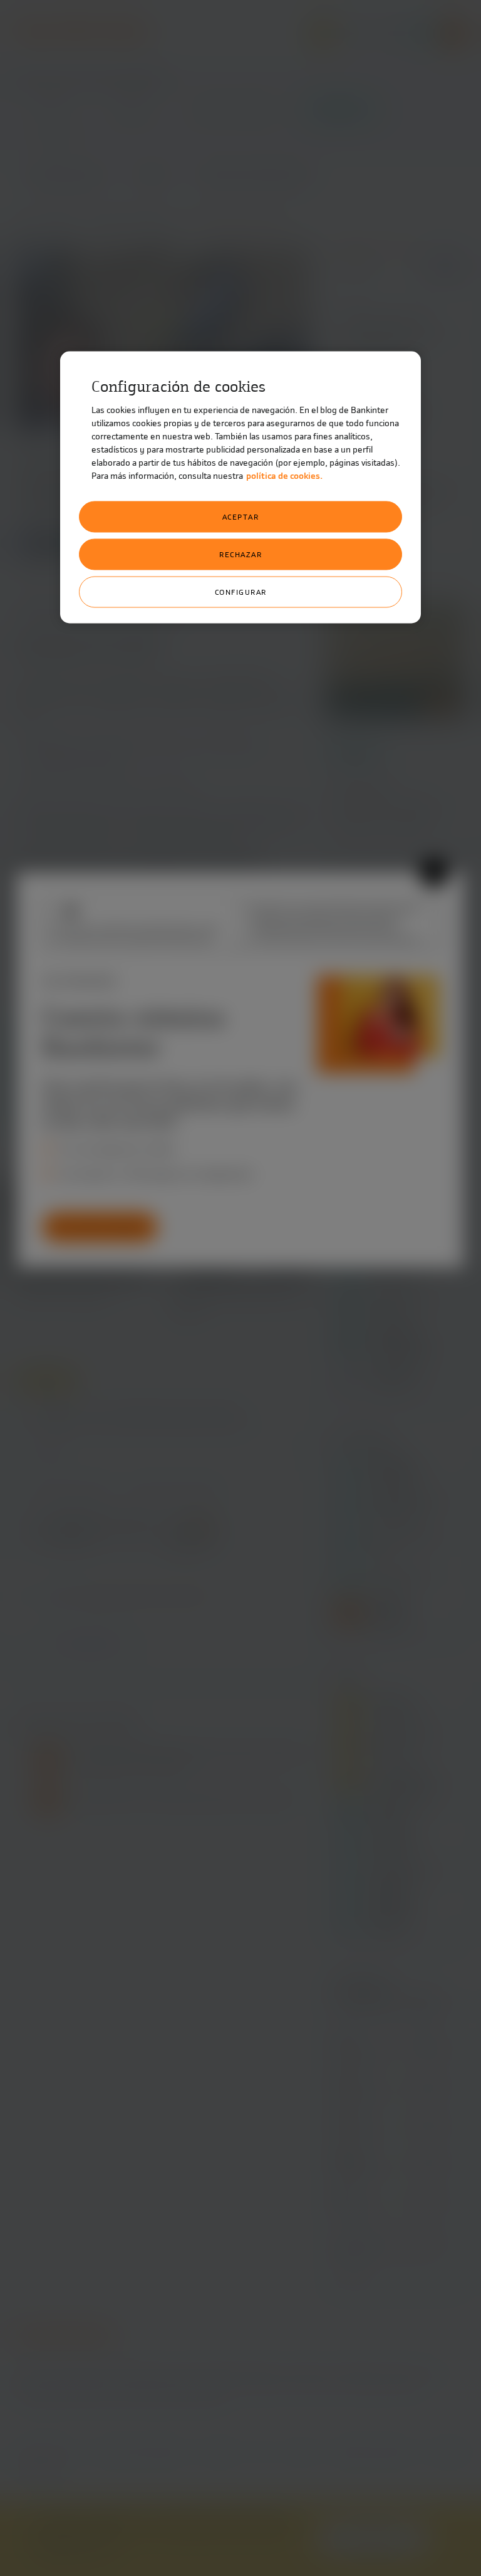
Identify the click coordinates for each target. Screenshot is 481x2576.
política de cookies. (284, 476)
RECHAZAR (240, 555)
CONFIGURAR (241, 592)
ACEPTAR (241, 517)
